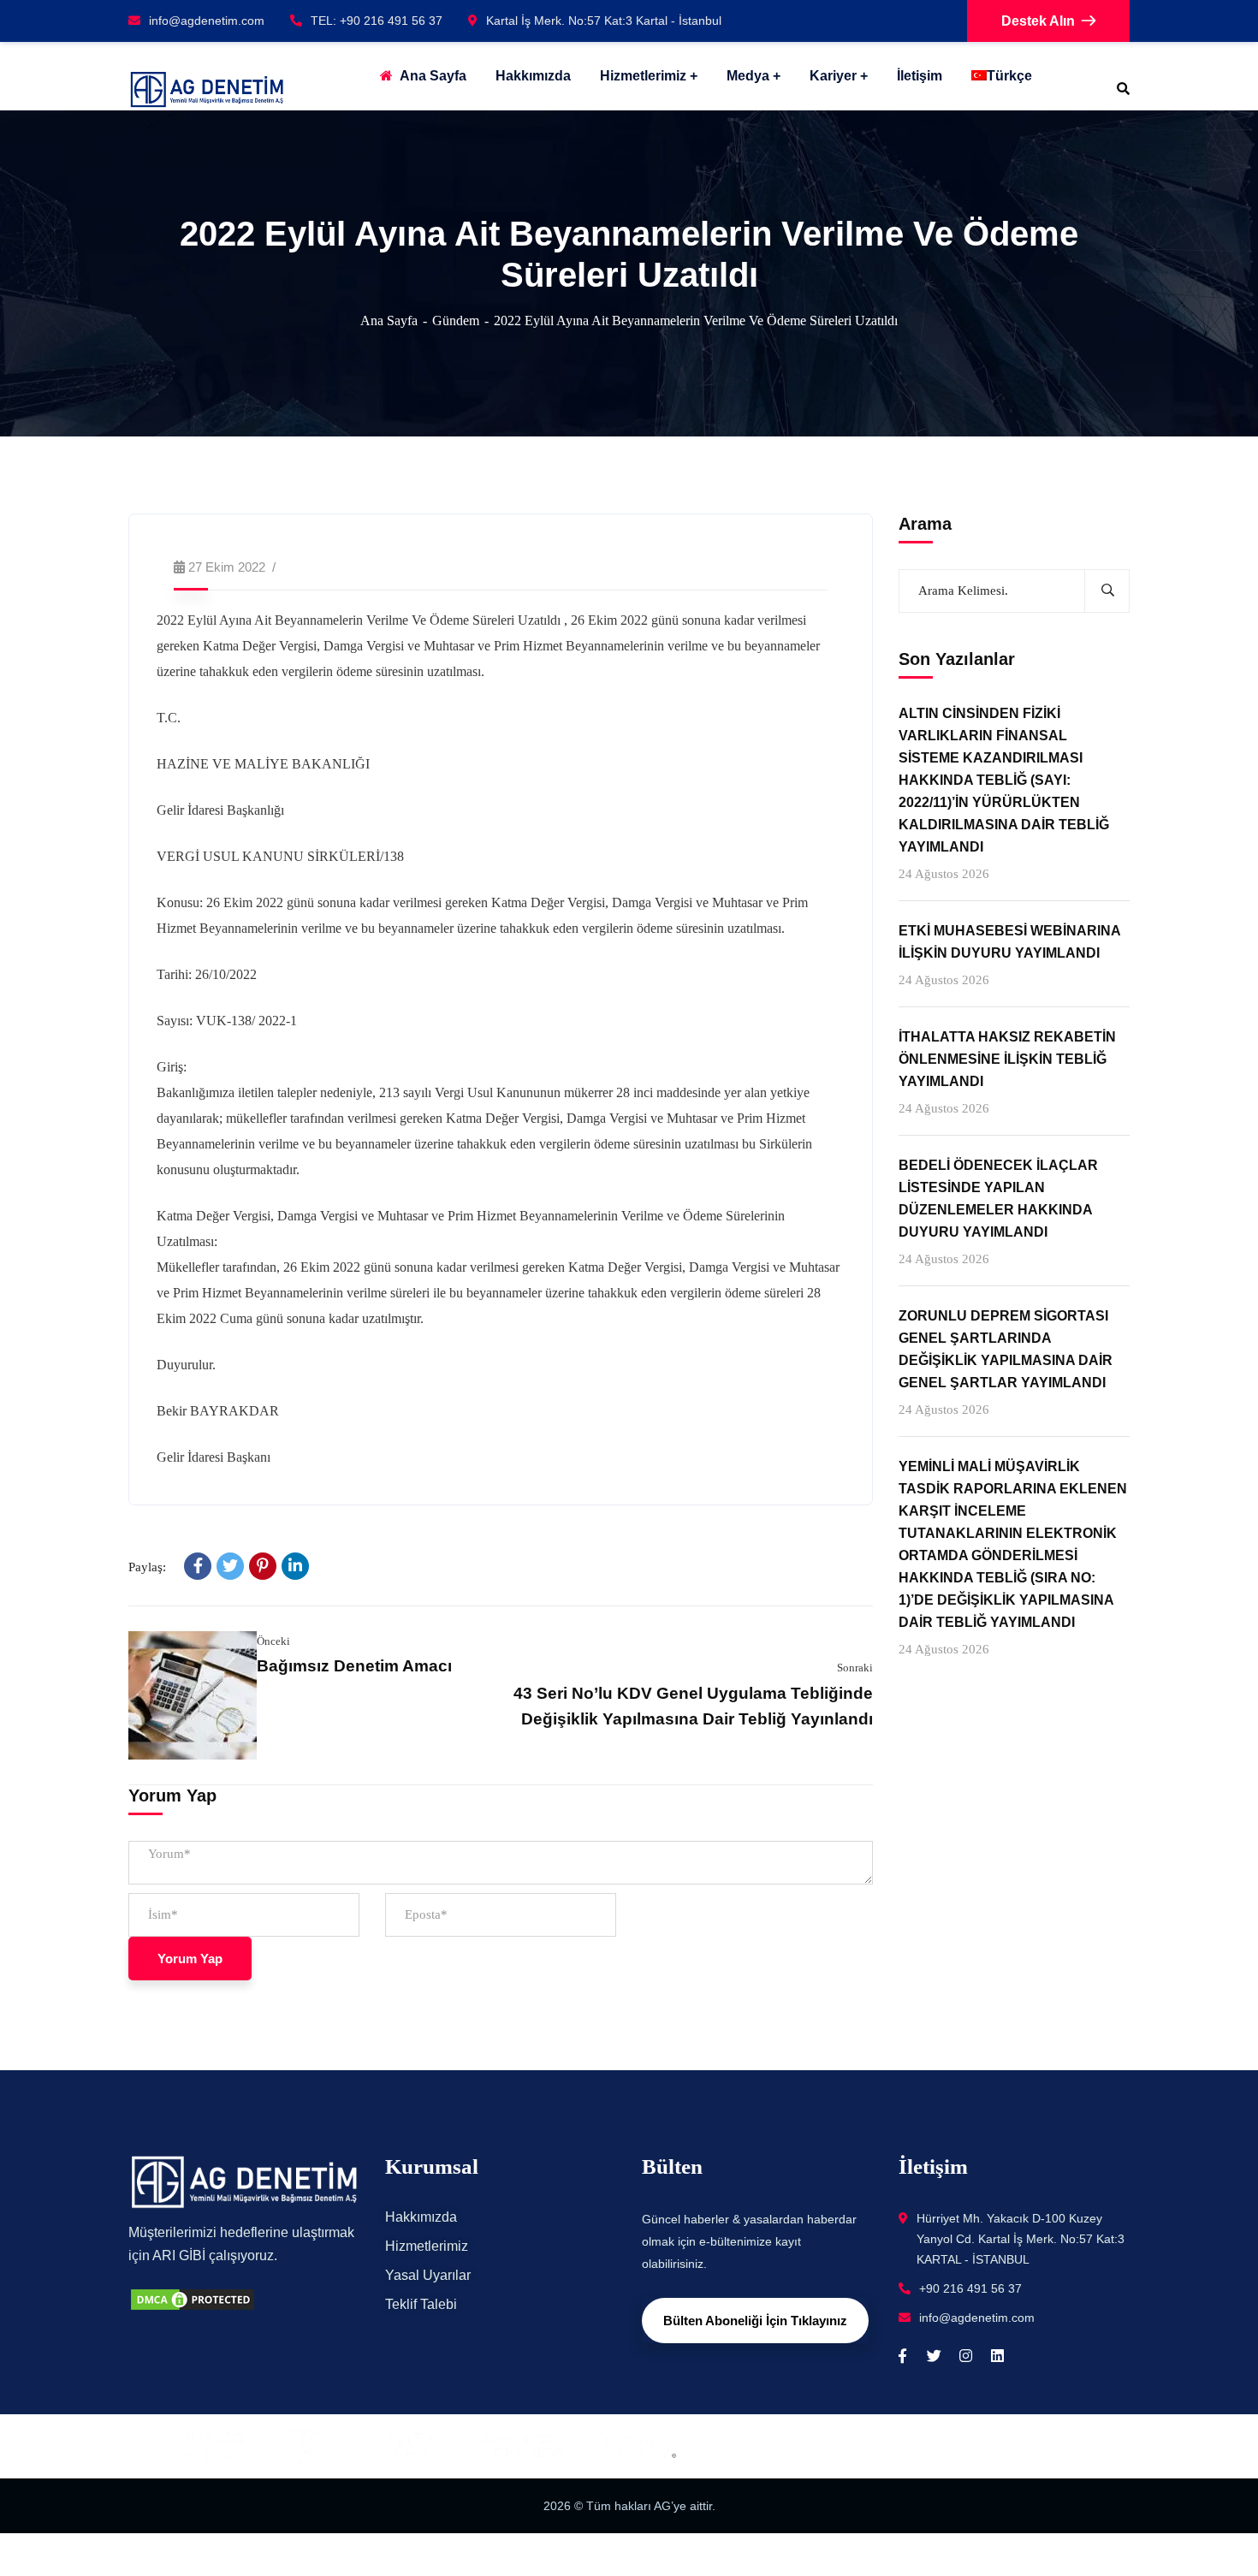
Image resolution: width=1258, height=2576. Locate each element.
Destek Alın (1038, 21)
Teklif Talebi (421, 2304)
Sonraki (855, 1668)
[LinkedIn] (295, 1566)
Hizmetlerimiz (643, 76)
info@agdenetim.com (207, 21)
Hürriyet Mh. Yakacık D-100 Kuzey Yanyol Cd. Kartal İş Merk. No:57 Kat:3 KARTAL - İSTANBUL (1021, 2239)
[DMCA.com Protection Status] (193, 2297)
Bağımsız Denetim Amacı (354, 1666)
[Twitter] (230, 1566)
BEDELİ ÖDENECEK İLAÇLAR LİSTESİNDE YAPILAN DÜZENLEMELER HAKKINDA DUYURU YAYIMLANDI (998, 1199)
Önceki (273, 1641)
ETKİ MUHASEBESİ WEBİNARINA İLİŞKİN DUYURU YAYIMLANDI (1009, 942)
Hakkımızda (421, 2217)
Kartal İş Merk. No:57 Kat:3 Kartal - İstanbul (604, 21)
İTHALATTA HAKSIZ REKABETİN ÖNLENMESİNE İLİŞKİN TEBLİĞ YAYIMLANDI (1007, 1059)
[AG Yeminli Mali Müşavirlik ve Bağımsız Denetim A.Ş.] (207, 89)
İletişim (920, 76)
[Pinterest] (263, 1566)
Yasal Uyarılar (428, 2275)
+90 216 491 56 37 (970, 2288)
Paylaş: (147, 1567)
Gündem (456, 321)
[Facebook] (198, 1566)
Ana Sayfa (389, 321)
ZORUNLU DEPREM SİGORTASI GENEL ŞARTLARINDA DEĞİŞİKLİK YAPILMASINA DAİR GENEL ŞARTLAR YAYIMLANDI (1006, 1350)
